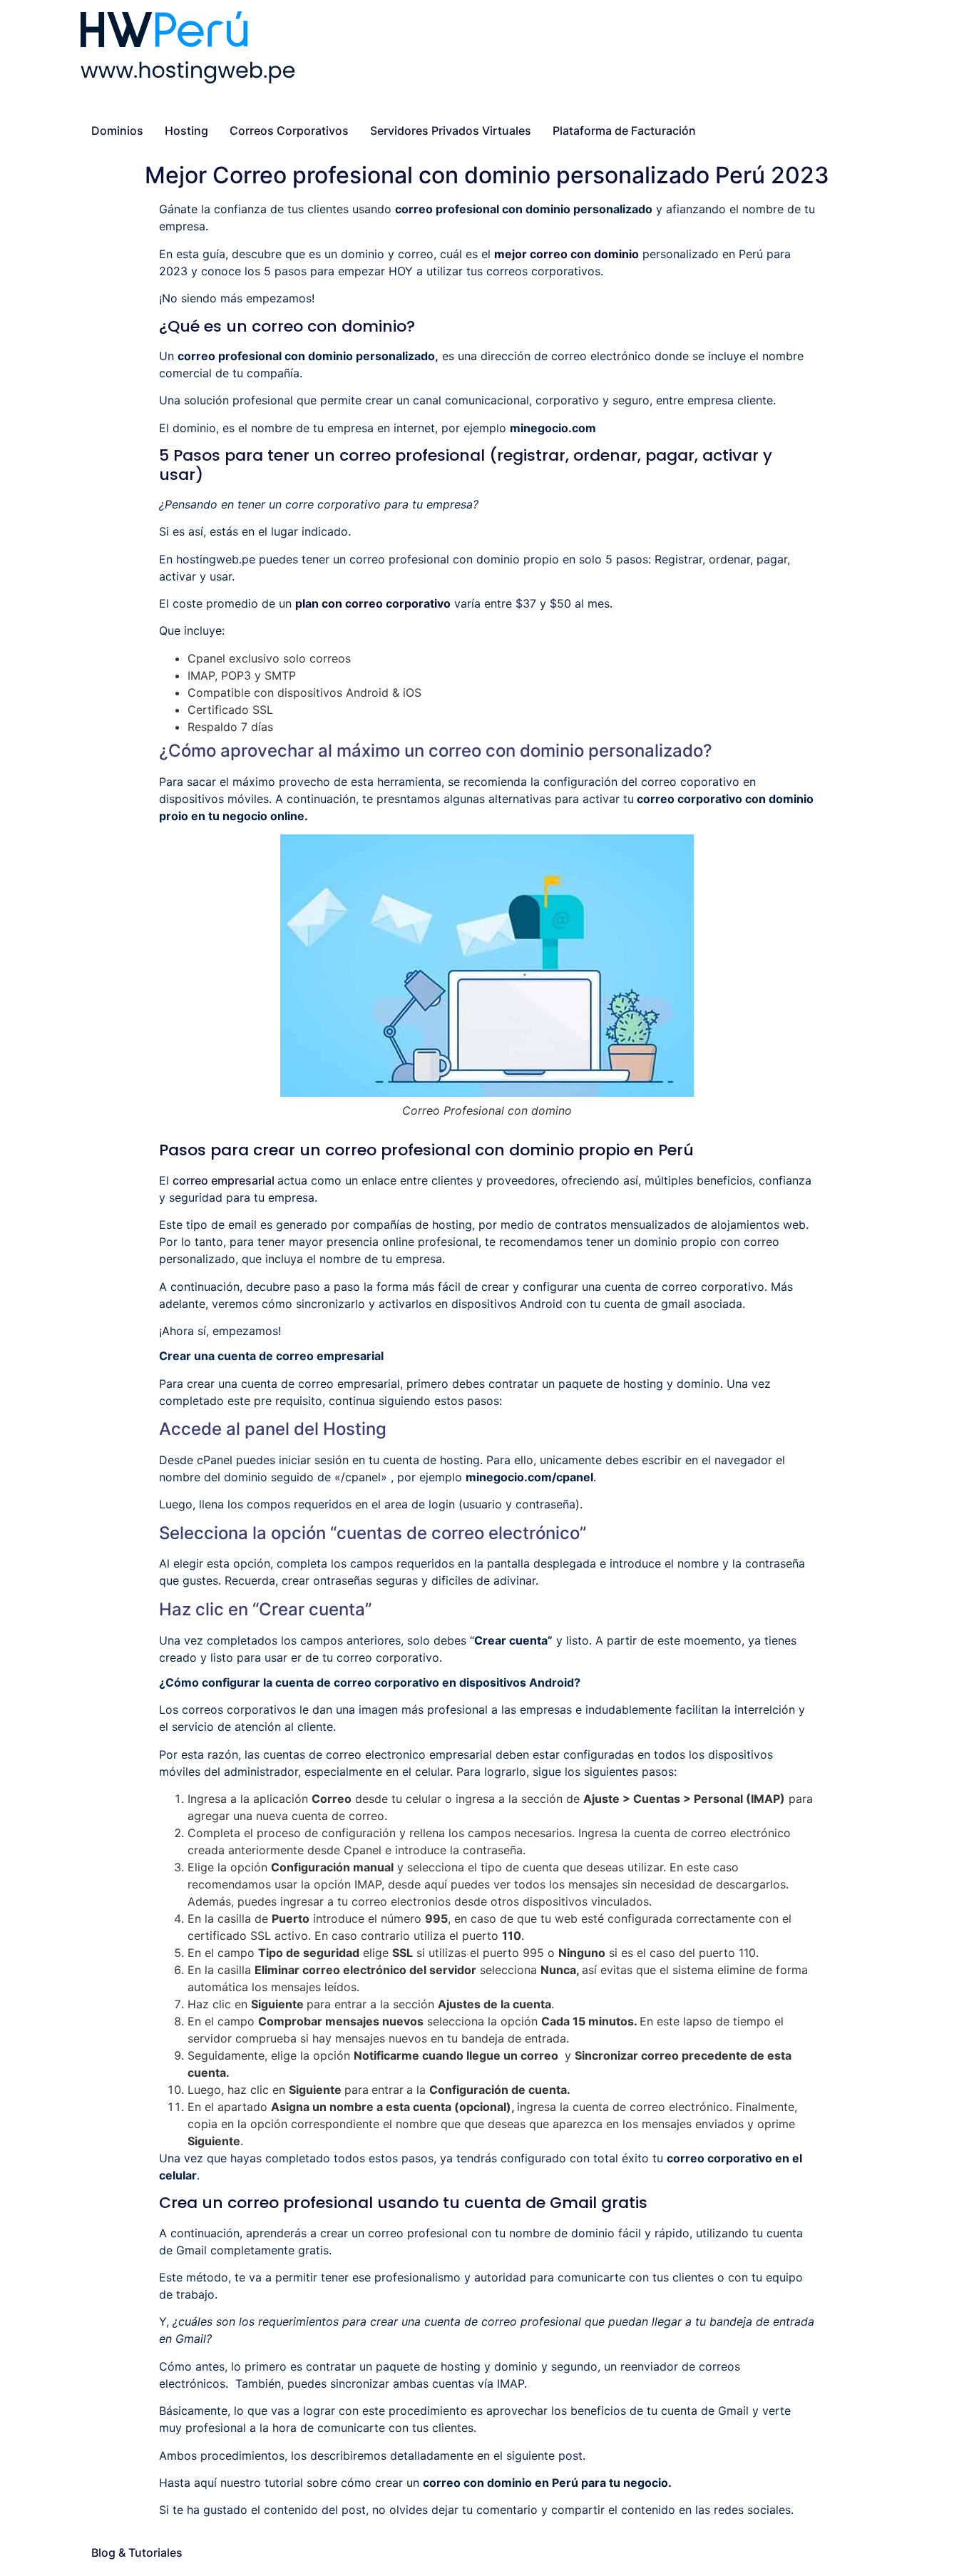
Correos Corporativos (289, 131)
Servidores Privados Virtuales (451, 131)
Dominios (117, 131)
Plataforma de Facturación (624, 131)
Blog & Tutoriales (137, 2552)
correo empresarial (225, 1180)
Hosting (186, 131)
